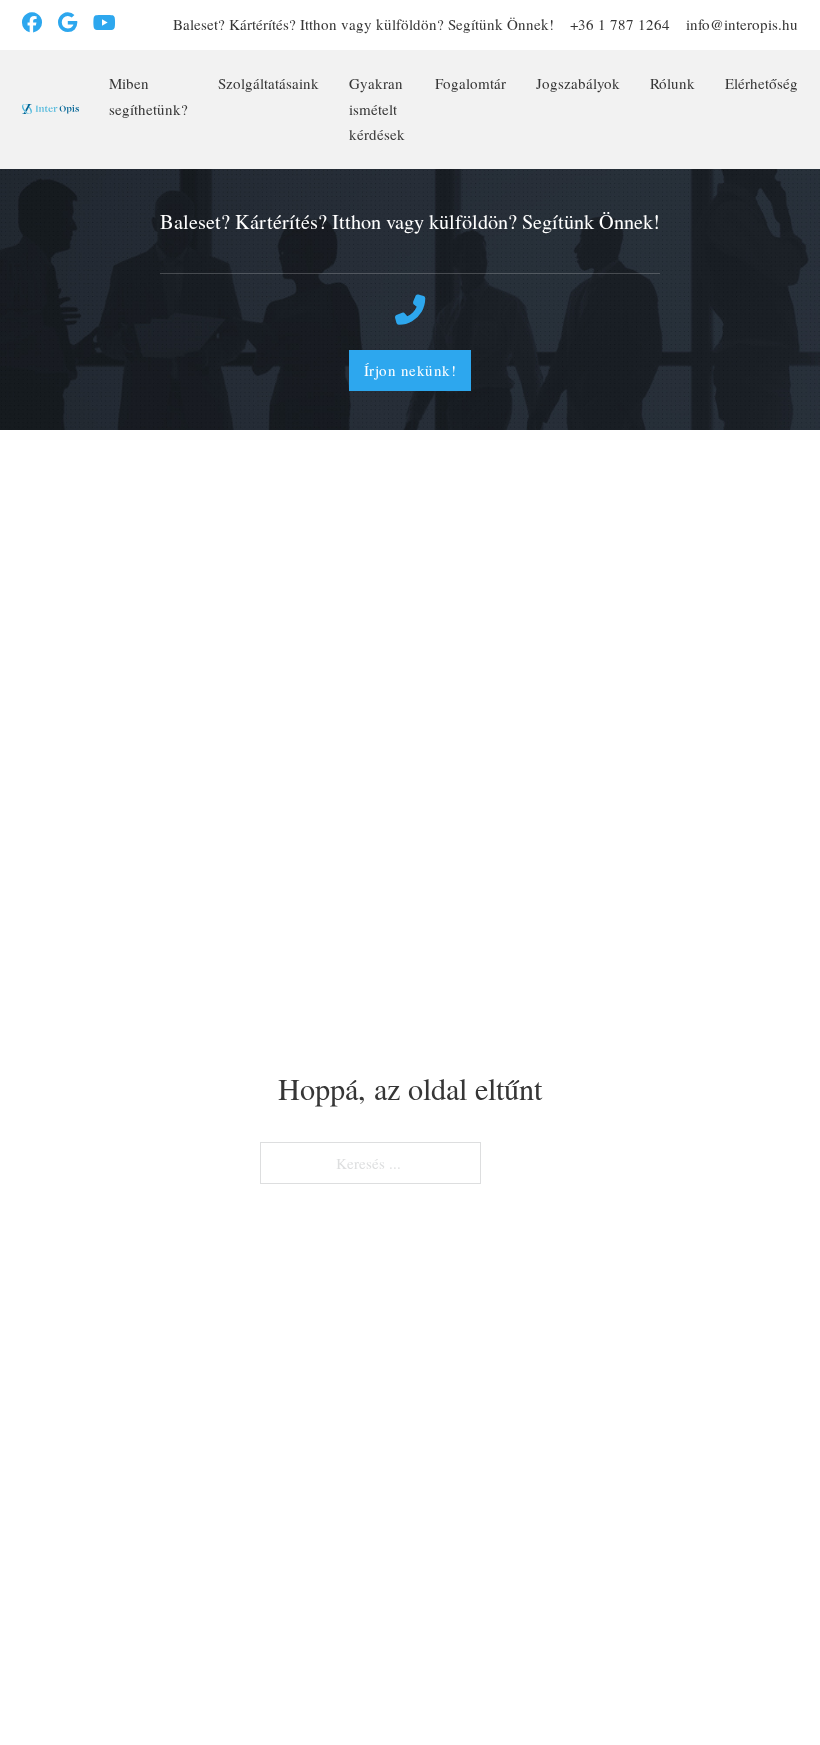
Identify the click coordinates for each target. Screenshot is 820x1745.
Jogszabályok (578, 83)
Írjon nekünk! (410, 370)
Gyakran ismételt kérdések (377, 108)
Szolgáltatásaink (268, 83)
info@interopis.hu (742, 24)
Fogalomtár (470, 83)
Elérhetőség (761, 83)
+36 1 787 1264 (620, 24)
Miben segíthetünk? (148, 96)
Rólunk (672, 83)
